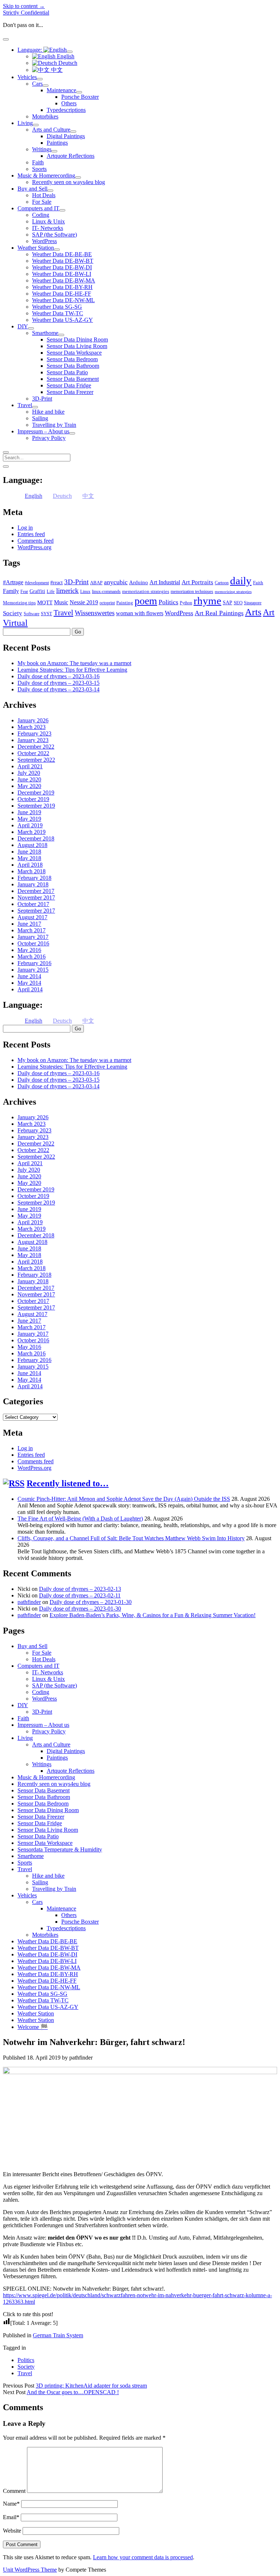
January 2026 (33, 720)
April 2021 (30, 766)
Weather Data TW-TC (58, 313)
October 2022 (33, 753)
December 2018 (36, 838)
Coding (41, 215)
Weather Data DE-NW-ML (63, 300)
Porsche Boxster (80, 97)
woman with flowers (140, 613)
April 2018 (30, 865)
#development (37, 583)
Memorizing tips (19, 603)
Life (51, 591)
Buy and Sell (32, 189)
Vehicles (27, 77)
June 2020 (29, 779)
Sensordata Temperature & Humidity (60, 1849)
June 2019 (29, 812)
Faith (38, 162)
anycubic (116, 582)
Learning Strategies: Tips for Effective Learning (72, 670)
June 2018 (29, 852)
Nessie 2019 (84, 602)
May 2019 (29, 819)
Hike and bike (48, 412)
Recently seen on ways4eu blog (69, 182)
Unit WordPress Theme (30, 2570)
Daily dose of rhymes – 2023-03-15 (59, 683)
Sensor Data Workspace (74, 353)
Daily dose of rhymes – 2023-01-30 (91, 1602)
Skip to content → (24, 6)
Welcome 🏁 (33, 2027)
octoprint (107, 603)
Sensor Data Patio (67, 372)
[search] (6, 452)
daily (241, 581)
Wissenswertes (95, 613)
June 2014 (29, 976)
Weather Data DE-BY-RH (62, 287)
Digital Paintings (66, 136)
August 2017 (32, 917)
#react (57, 583)
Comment (14, 2491)
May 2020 (29, 786)
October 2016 (33, 943)
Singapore (253, 603)
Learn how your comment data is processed (143, 2557)
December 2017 (36, 891)
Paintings (57, 143)
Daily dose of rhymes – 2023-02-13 (80, 1589)
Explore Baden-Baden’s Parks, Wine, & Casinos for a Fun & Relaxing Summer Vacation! (153, 1615)
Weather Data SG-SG (57, 307)
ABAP (96, 583)
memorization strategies (146, 591)
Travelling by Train (54, 425)
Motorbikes (45, 116)
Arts (253, 612)
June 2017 (29, 924)
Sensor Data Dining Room (77, 339)
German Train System (58, 2335)
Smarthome (45, 333)
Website (12, 2531)
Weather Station (36, 248)
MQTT (45, 602)
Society (13, 613)
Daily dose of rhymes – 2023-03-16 (59, 676)
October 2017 (33, 904)
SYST (46, 614)
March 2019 (32, 832)
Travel (25, 405)
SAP (227, 603)
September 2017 (36, 911)
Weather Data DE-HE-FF (62, 294)
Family (11, 591)
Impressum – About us (43, 431)
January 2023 (33, 740)
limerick (67, 591)
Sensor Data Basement (73, 379)
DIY (23, 326)
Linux (85, 592)
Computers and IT (38, 208)
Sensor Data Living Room (77, 346)
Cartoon (222, 583)
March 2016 (32, 957)
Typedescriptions (66, 110)
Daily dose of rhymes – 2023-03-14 (59, 689)
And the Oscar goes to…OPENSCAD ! (73, 2392)
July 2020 (29, 773)
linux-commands (106, 592)
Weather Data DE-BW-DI (62, 267)
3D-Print (42, 399)
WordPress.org (34, 547)
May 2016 (29, 950)
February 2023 (34, 733)
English (65, 56)
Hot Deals (44, 195)
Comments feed (36, 541)
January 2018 (33, 884)
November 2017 (36, 897)
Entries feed (31, 534)
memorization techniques (192, 592)
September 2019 (36, 806)
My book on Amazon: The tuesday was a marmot (74, 663)
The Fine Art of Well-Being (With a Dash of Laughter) (80, 1519)
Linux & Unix (48, 221)
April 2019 (30, 825)
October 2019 (33, 799)
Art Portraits (197, 582)
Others (69, 103)
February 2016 (34, 963)
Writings (42, 149)
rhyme (207, 601)
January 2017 (33, 937)
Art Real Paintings (219, 613)
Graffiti (37, 591)
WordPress (44, 241)
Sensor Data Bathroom (73, 366)
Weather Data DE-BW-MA (64, 280)
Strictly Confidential (26, 13)
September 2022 (36, 760)
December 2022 (36, 747)
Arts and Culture (51, 130)
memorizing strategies (233, 592)
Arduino (139, 582)
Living (25, 123)
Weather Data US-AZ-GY (63, 320)
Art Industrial (165, 582)
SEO (238, 603)
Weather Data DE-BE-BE (62, 254)
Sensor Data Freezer (70, 392)
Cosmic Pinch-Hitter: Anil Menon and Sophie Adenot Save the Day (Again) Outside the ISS (124, 1499)
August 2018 (32, 845)
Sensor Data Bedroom (72, 359)
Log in (25, 528)
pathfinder (29, 1602)
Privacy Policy (49, 438)
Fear (24, 592)
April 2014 (30, 989)
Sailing (40, 418)
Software (32, 614)
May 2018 (29, 858)
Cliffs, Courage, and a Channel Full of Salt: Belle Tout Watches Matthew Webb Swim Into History (131, 1538)
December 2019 (36, 793)
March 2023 (32, 727)
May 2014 (29, 983)
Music (61, 602)
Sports (39, 169)
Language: (30, 50)
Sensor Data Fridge (69, 385)
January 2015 (33, 970)
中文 (56, 70)
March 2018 (32, 871)
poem (146, 601)
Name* (11, 2504)
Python (186, 603)
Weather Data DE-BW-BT (63, 261)
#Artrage (13, 582)
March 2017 (32, 930)
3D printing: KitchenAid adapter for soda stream (91, 2386)
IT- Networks (48, 228)
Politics (168, 602)
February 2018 (34, 878)
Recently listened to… (68, 1483)
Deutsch (67, 63)
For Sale (42, 202)
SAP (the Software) (55, 235)
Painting (125, 603)
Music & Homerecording (46, 175)
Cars (37, 84)
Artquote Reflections (71, 156)
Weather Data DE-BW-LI (62, 274)
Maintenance (61, 90)
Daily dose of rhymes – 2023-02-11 (80, 1595)
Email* (11, 2517)
